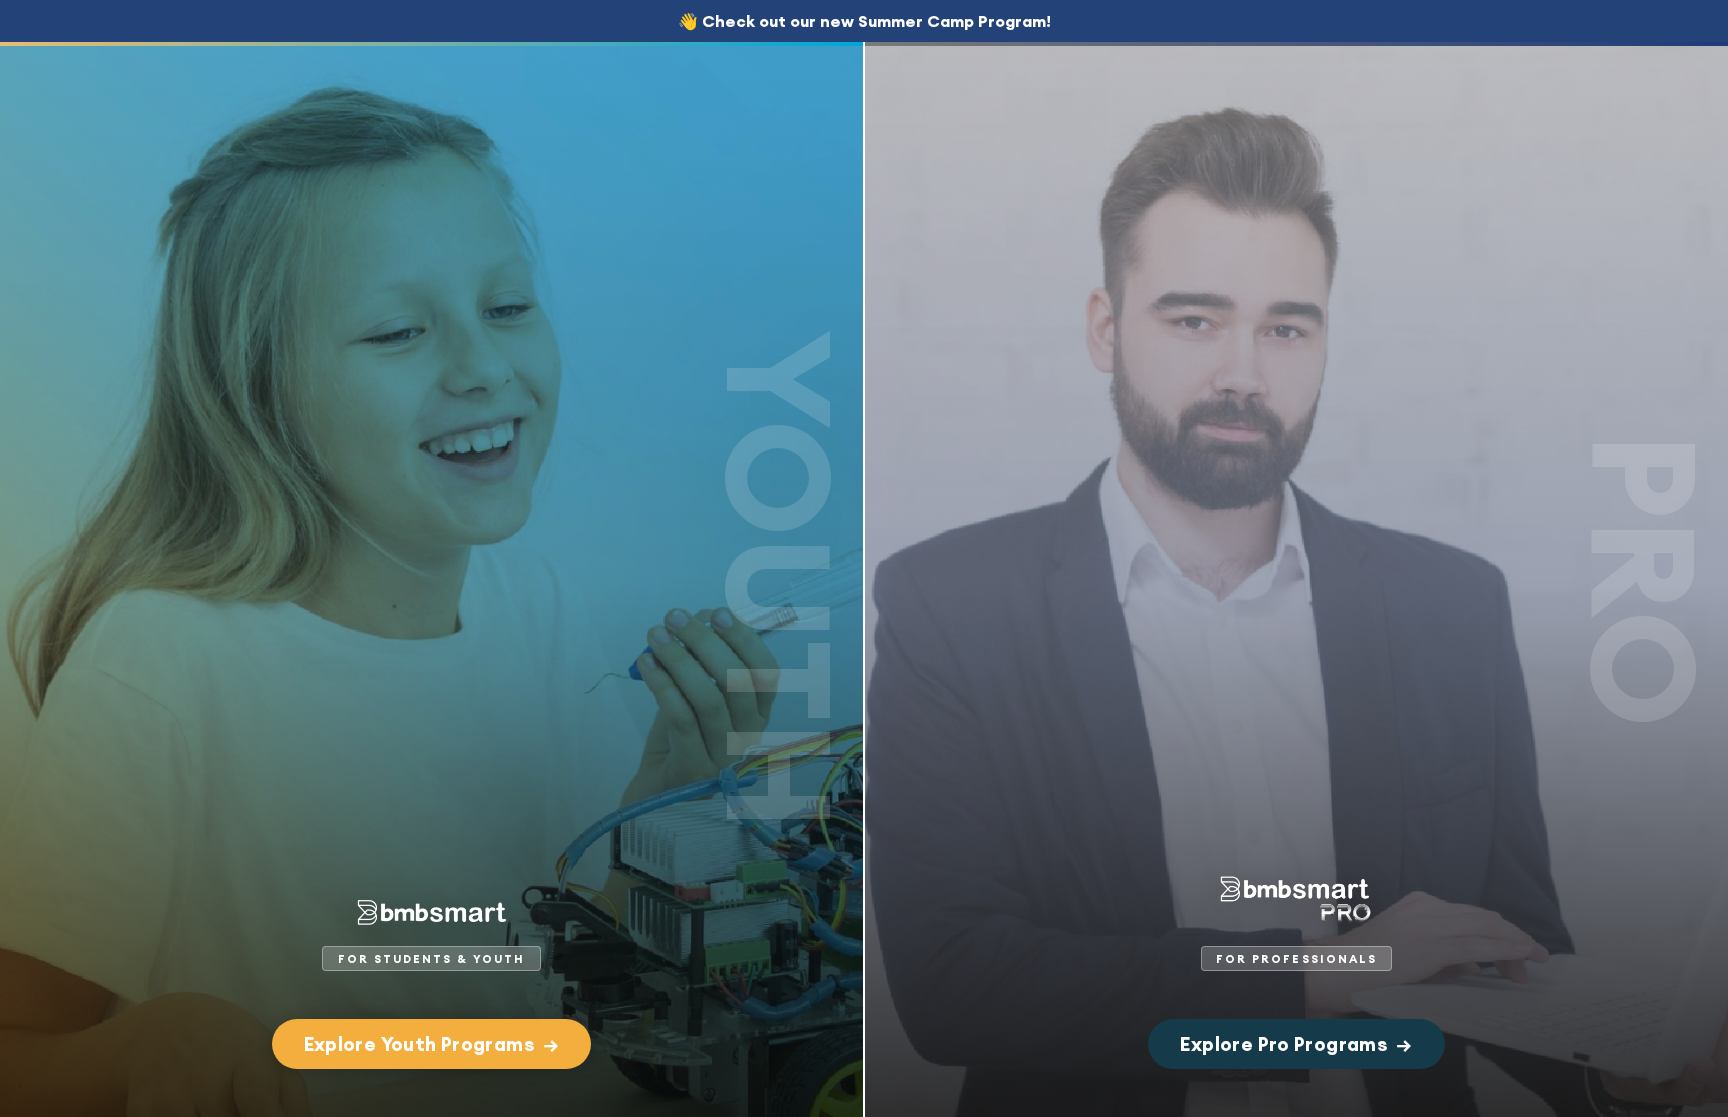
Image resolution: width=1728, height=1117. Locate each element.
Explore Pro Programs (1296, 1044)
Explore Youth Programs (432, 1044)
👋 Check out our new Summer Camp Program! (864, 21)
